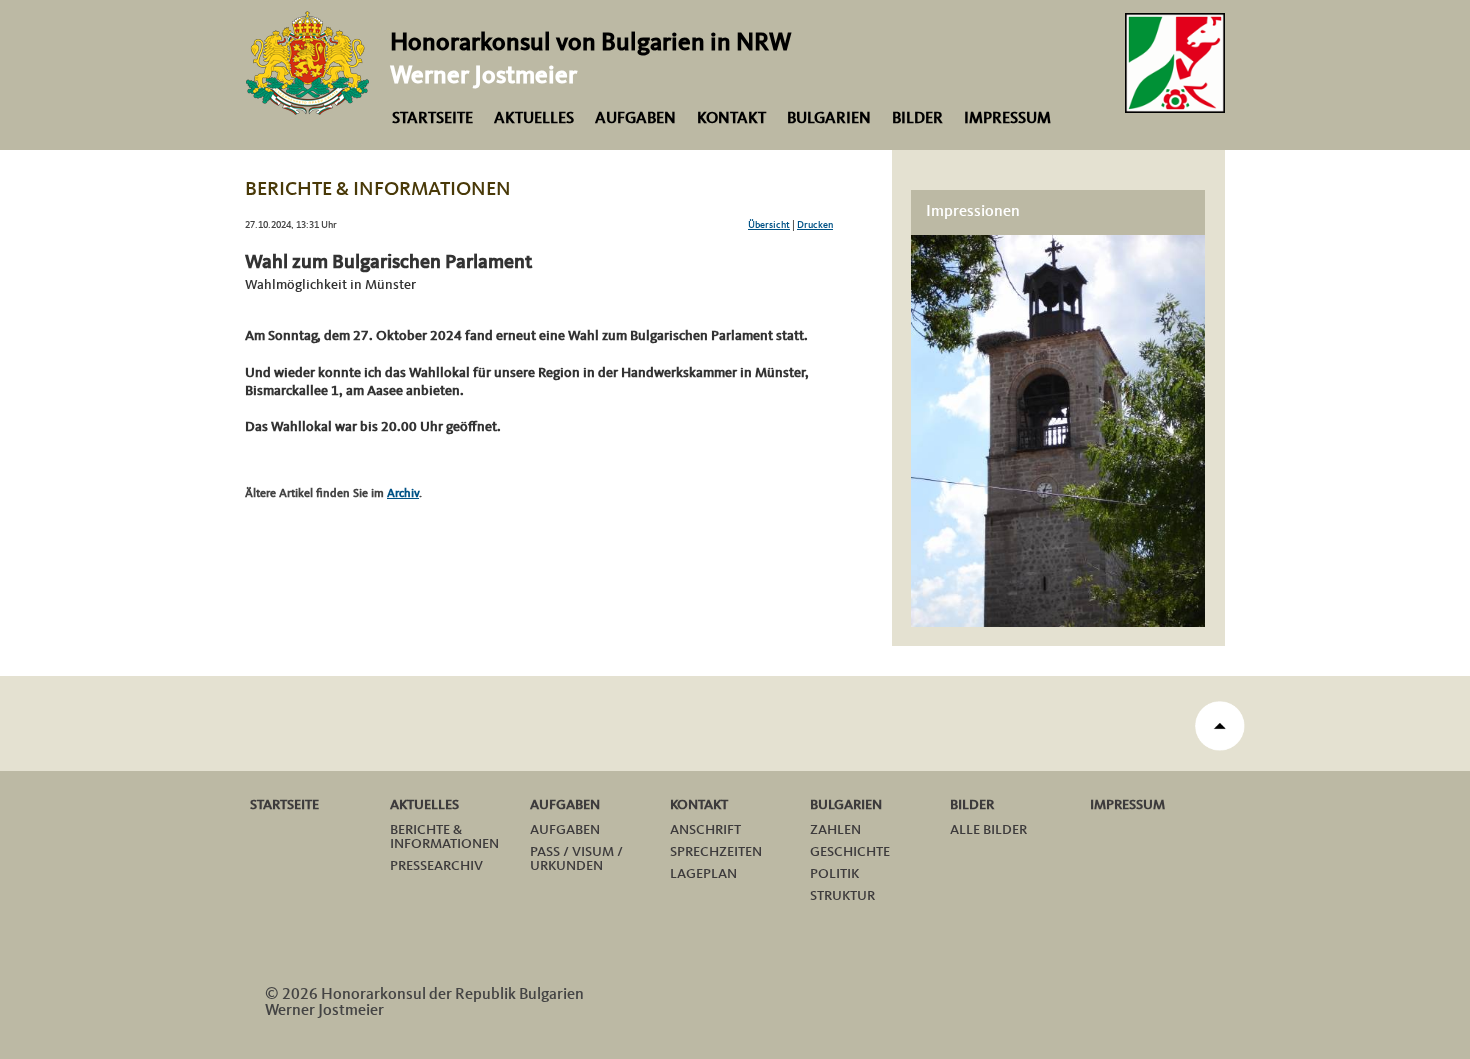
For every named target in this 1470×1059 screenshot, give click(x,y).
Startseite (432, 119)
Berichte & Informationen (444, 837)
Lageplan (703, 874)
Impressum (1007, 119)
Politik (834, 874)
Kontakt (731, 119)
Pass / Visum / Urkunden (576, 859)
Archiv (403, 494)
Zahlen (835, 830)
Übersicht (769, 225)
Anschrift (705, 830)
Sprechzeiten (716, 852)
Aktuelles (534, 119)
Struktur (842, 896)
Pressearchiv (436, 866)
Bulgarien (829, 119)
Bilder (917, 119)
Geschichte (850, 852)
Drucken (815, 225)
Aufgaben (635, 119)
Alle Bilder (988, 830)
